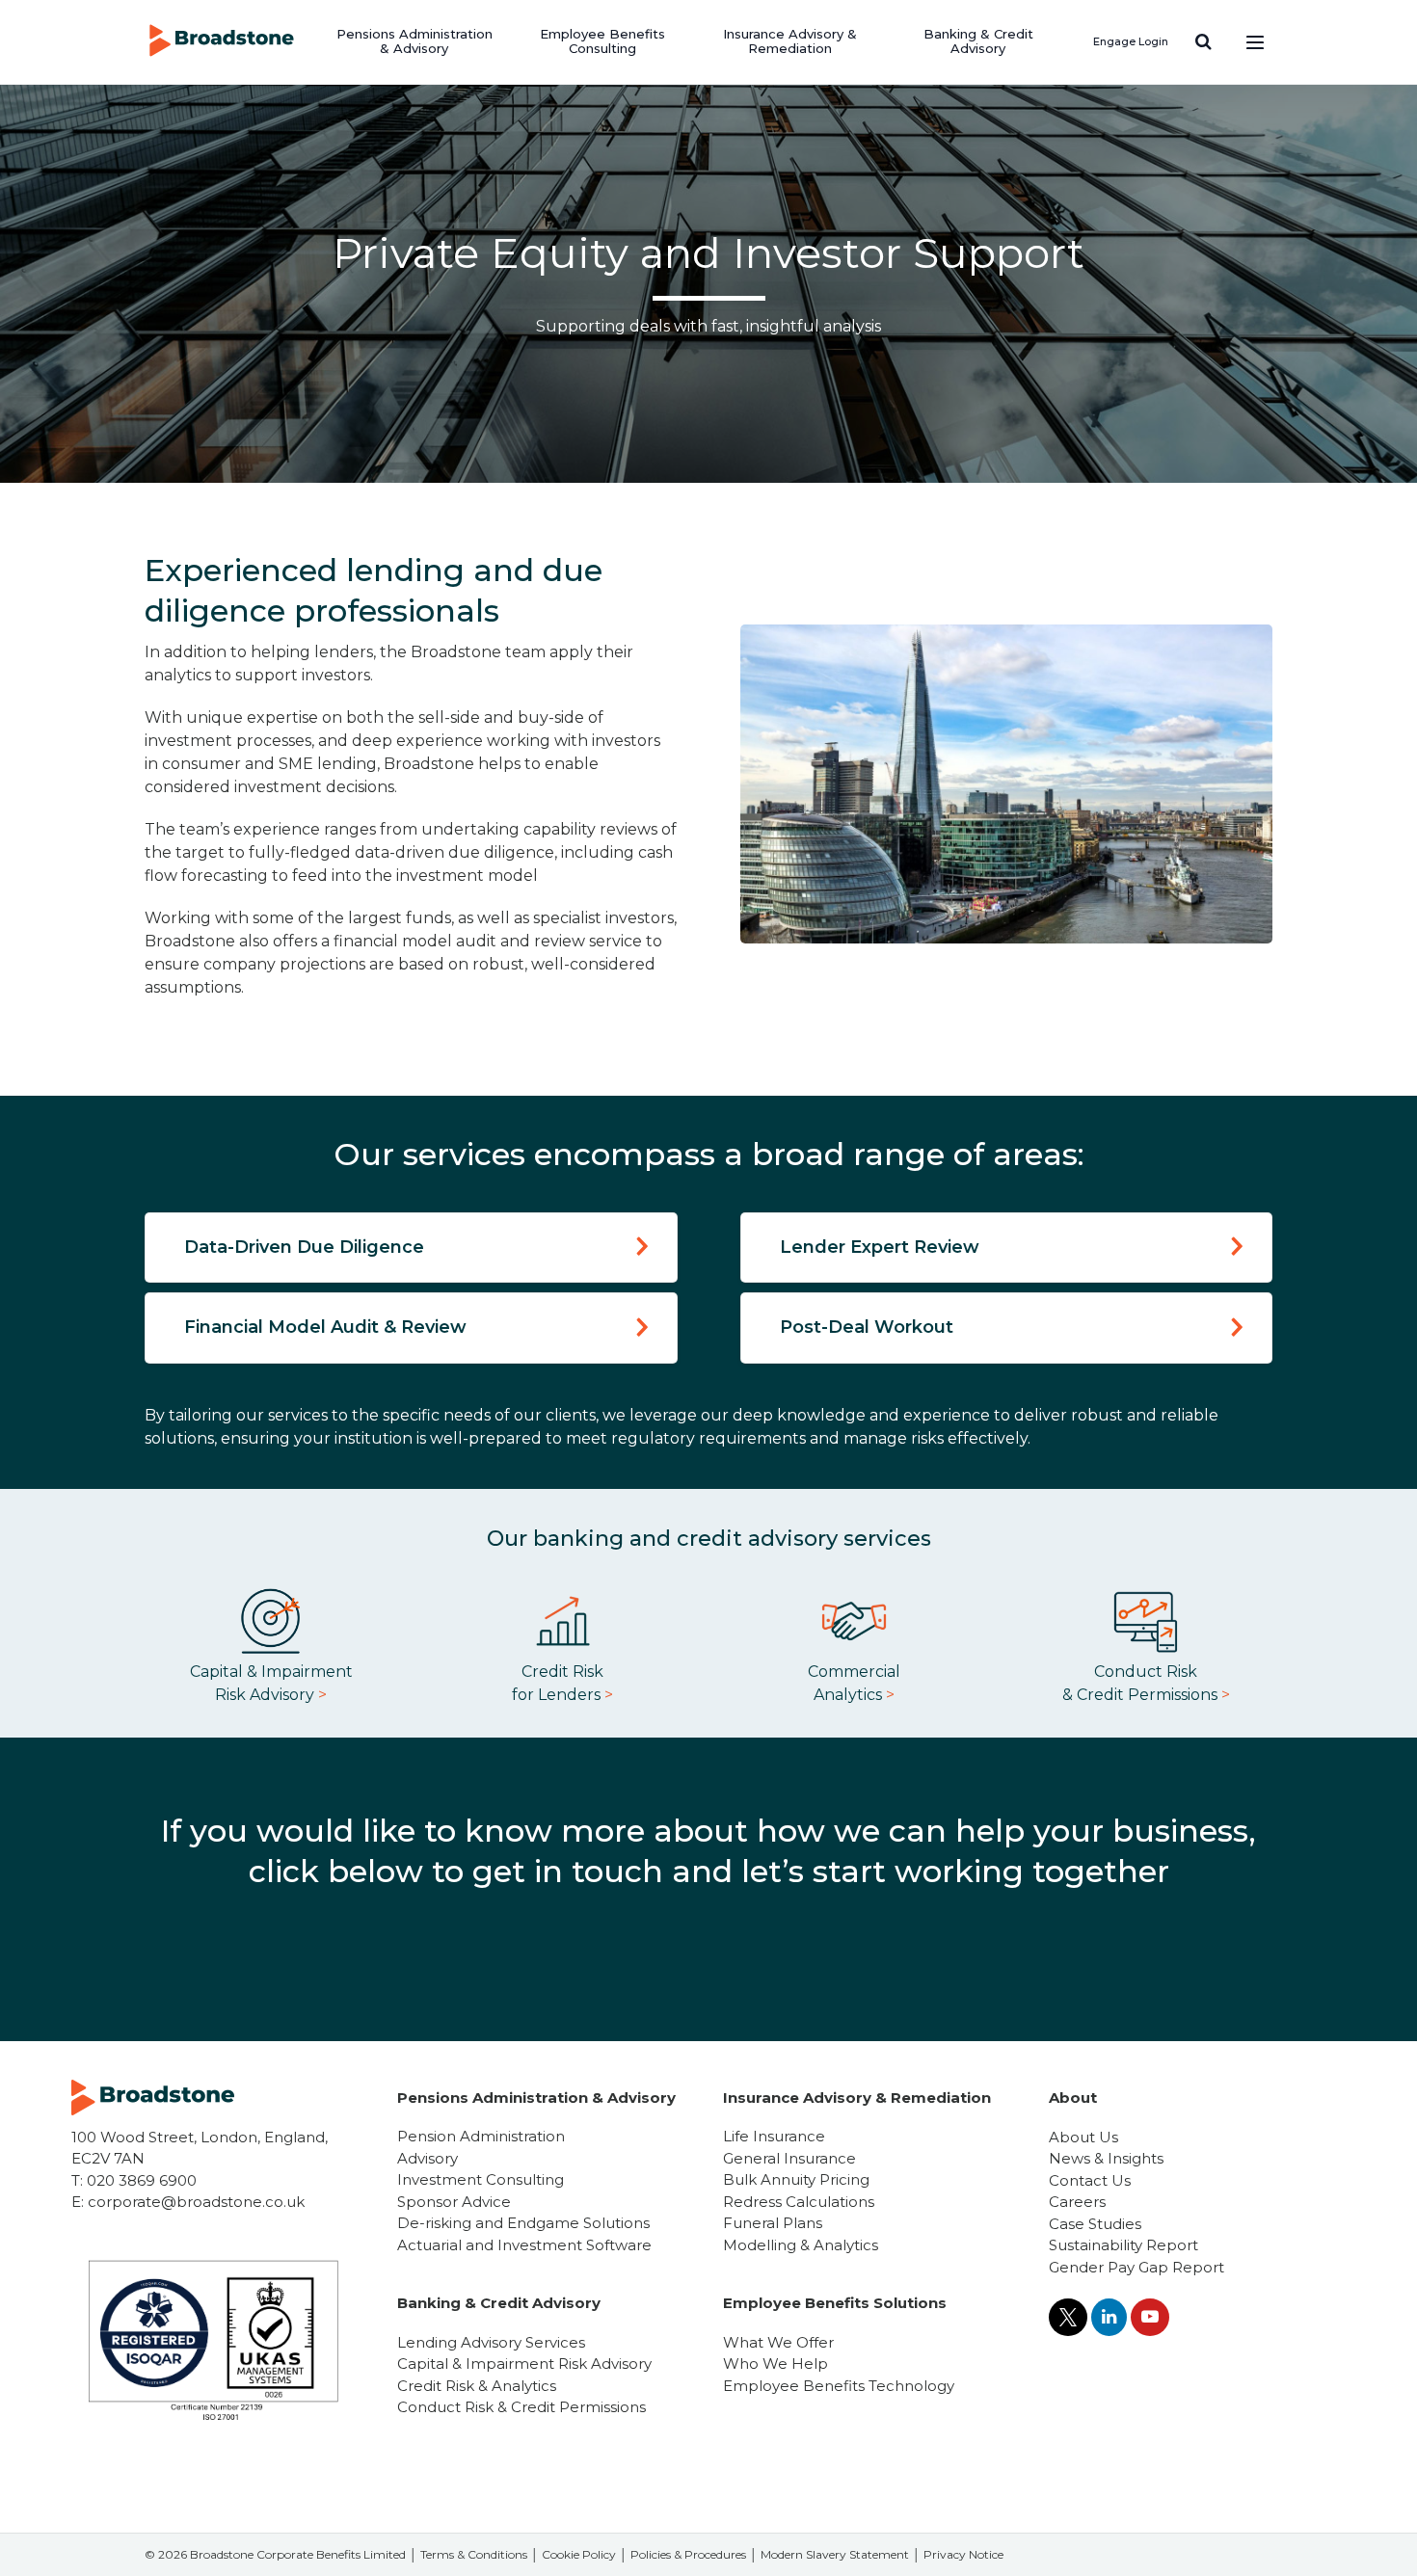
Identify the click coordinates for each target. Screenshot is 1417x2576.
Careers (1077, 2202)
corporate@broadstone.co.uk (196, 2202)
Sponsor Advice (454, 2202)
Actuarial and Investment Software (524, 2245)
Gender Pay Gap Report (1136, 2267)
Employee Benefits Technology (839, 2386)
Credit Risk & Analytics (477, 2386)
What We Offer (778, 2342)
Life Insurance (774, 2136)
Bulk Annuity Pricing (796, 2179)
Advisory (428, 2158)
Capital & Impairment (271, 1672)
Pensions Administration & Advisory (414, 41)
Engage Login (1131, 41)
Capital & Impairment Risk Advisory (524, 2364)
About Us (1083, 2137)
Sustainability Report (1123, 2245)
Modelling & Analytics (801, 2245)
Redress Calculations (799, 2202)
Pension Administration (481, 2136)
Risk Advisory (271, 1695)
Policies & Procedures (688, 2554)
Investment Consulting (481, 2179)
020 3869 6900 (142, 2180)
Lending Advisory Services (491, 2342)
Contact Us (1090, 2180)
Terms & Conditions (474, 2554)
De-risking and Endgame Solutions (523, 2223)
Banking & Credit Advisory (978, 41)
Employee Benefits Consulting (602, 41)
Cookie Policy (579, 2554)
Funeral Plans (773, 2223)
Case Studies (1095, 2224)
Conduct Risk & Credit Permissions (521, 2407)
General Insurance (789, 2158)
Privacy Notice (963, 2554)
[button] (1203, 41)
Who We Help (775, 2364)
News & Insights (1106, 2158)
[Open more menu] (1255, 41)
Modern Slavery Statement (835, 2554)
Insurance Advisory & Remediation (790, 41)
